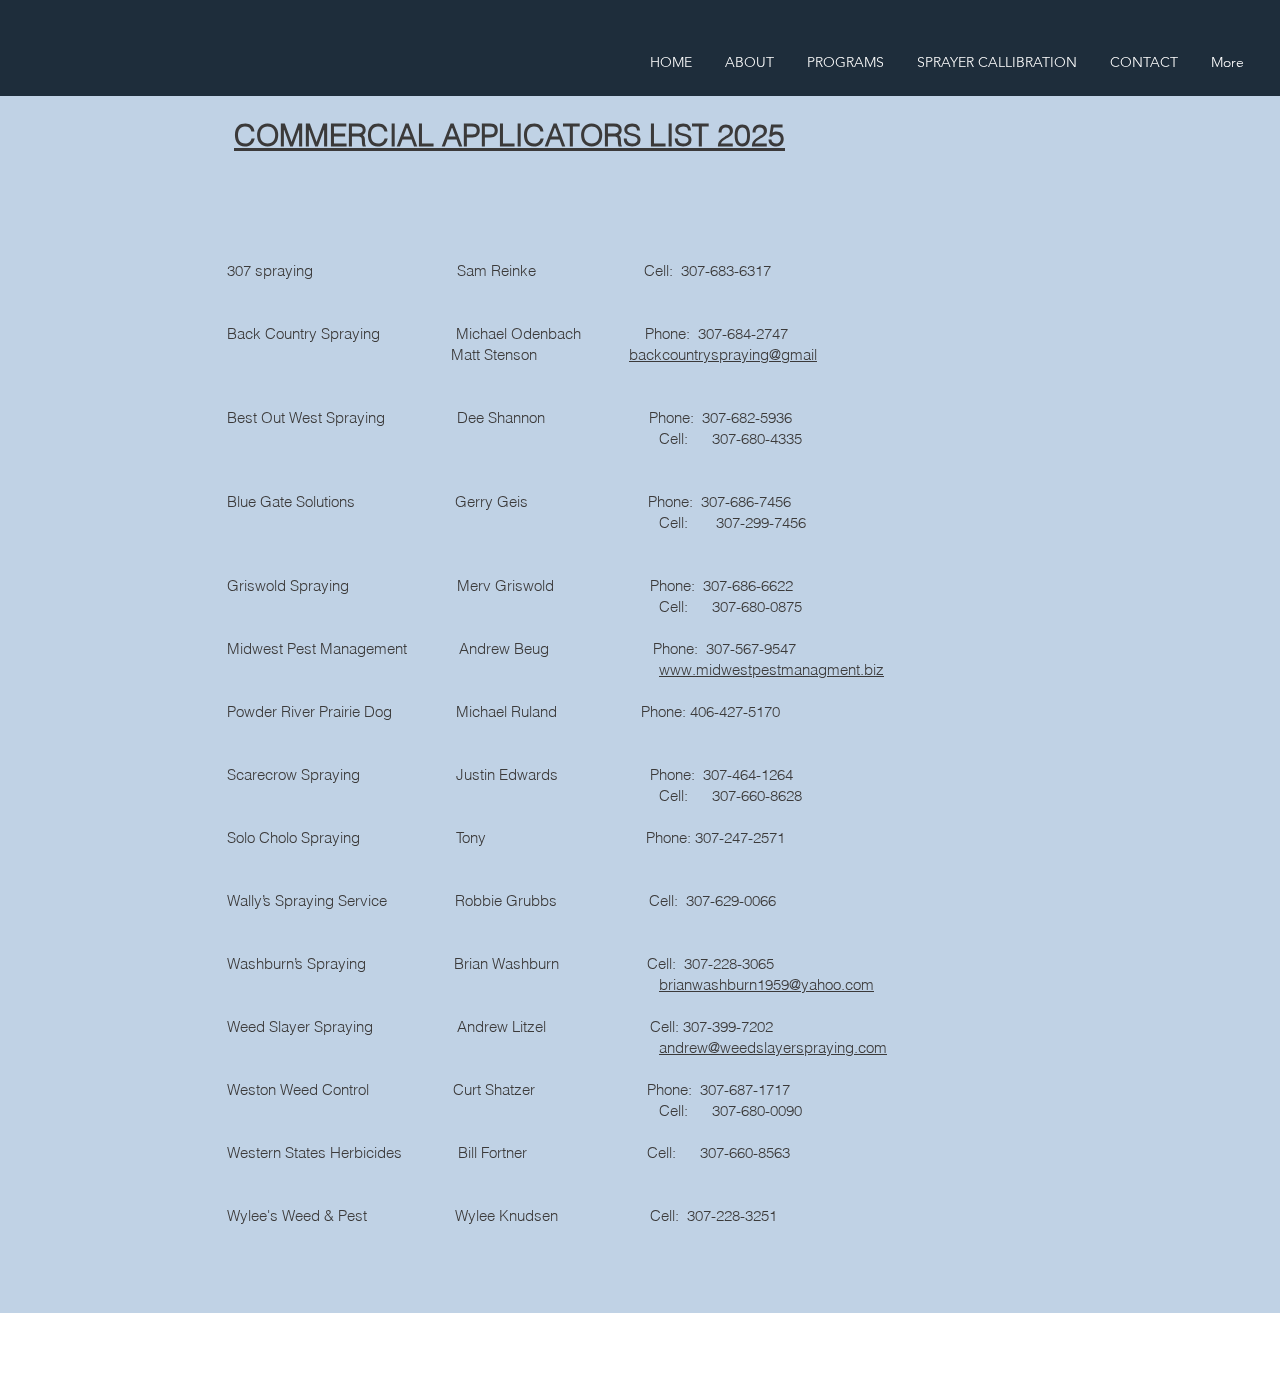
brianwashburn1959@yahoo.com (766, 984)
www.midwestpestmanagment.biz (771, 669)
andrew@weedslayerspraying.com (773, 1047)
